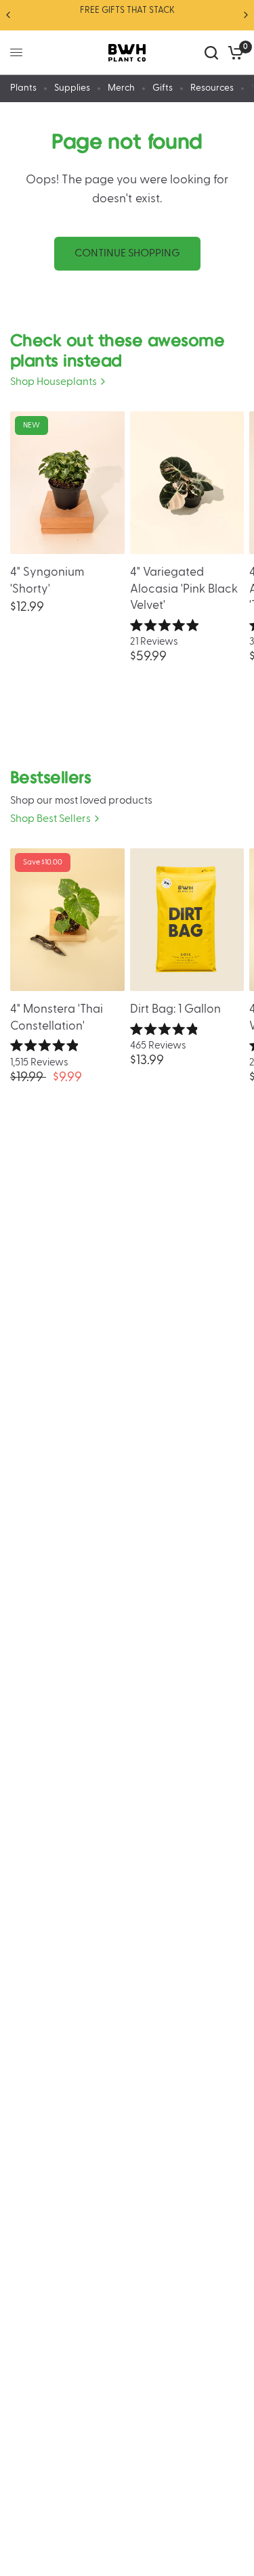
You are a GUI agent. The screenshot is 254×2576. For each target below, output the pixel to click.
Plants (23, 88)
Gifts (163, 88)
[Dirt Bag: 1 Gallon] (187, 920)
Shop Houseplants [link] (54, 382)
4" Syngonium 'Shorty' (47, 580)
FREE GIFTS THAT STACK (127, 10)
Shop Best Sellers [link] (50, 819)
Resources (212, 88)
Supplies (72, 88)
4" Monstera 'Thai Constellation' (57, 1017)
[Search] (211, 53)
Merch (121, 88)
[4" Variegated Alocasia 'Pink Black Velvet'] (187, 483)
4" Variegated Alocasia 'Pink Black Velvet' (184, 589)
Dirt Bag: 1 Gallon (175, 1009)
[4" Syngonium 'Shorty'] (67, 483)
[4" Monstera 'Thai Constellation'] (67, 920)
